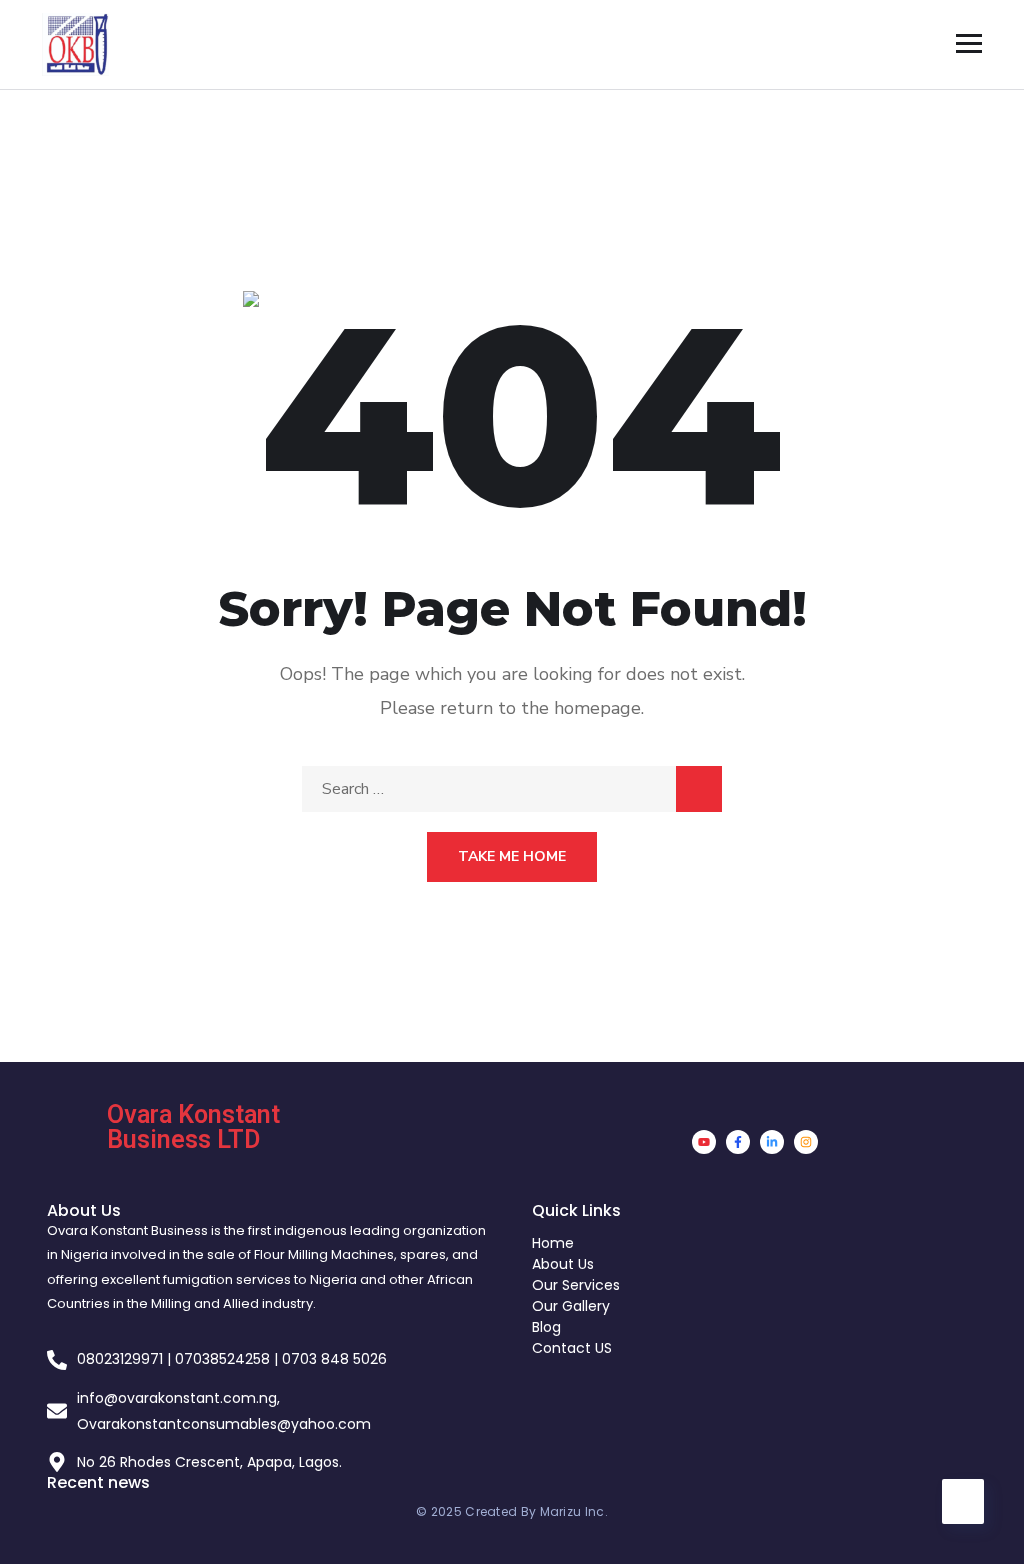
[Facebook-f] (738, 1142)
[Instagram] (806, 1142)
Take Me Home (512, 856)
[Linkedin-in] (772, 1142)
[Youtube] (704, 1142)
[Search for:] (512, 789)
